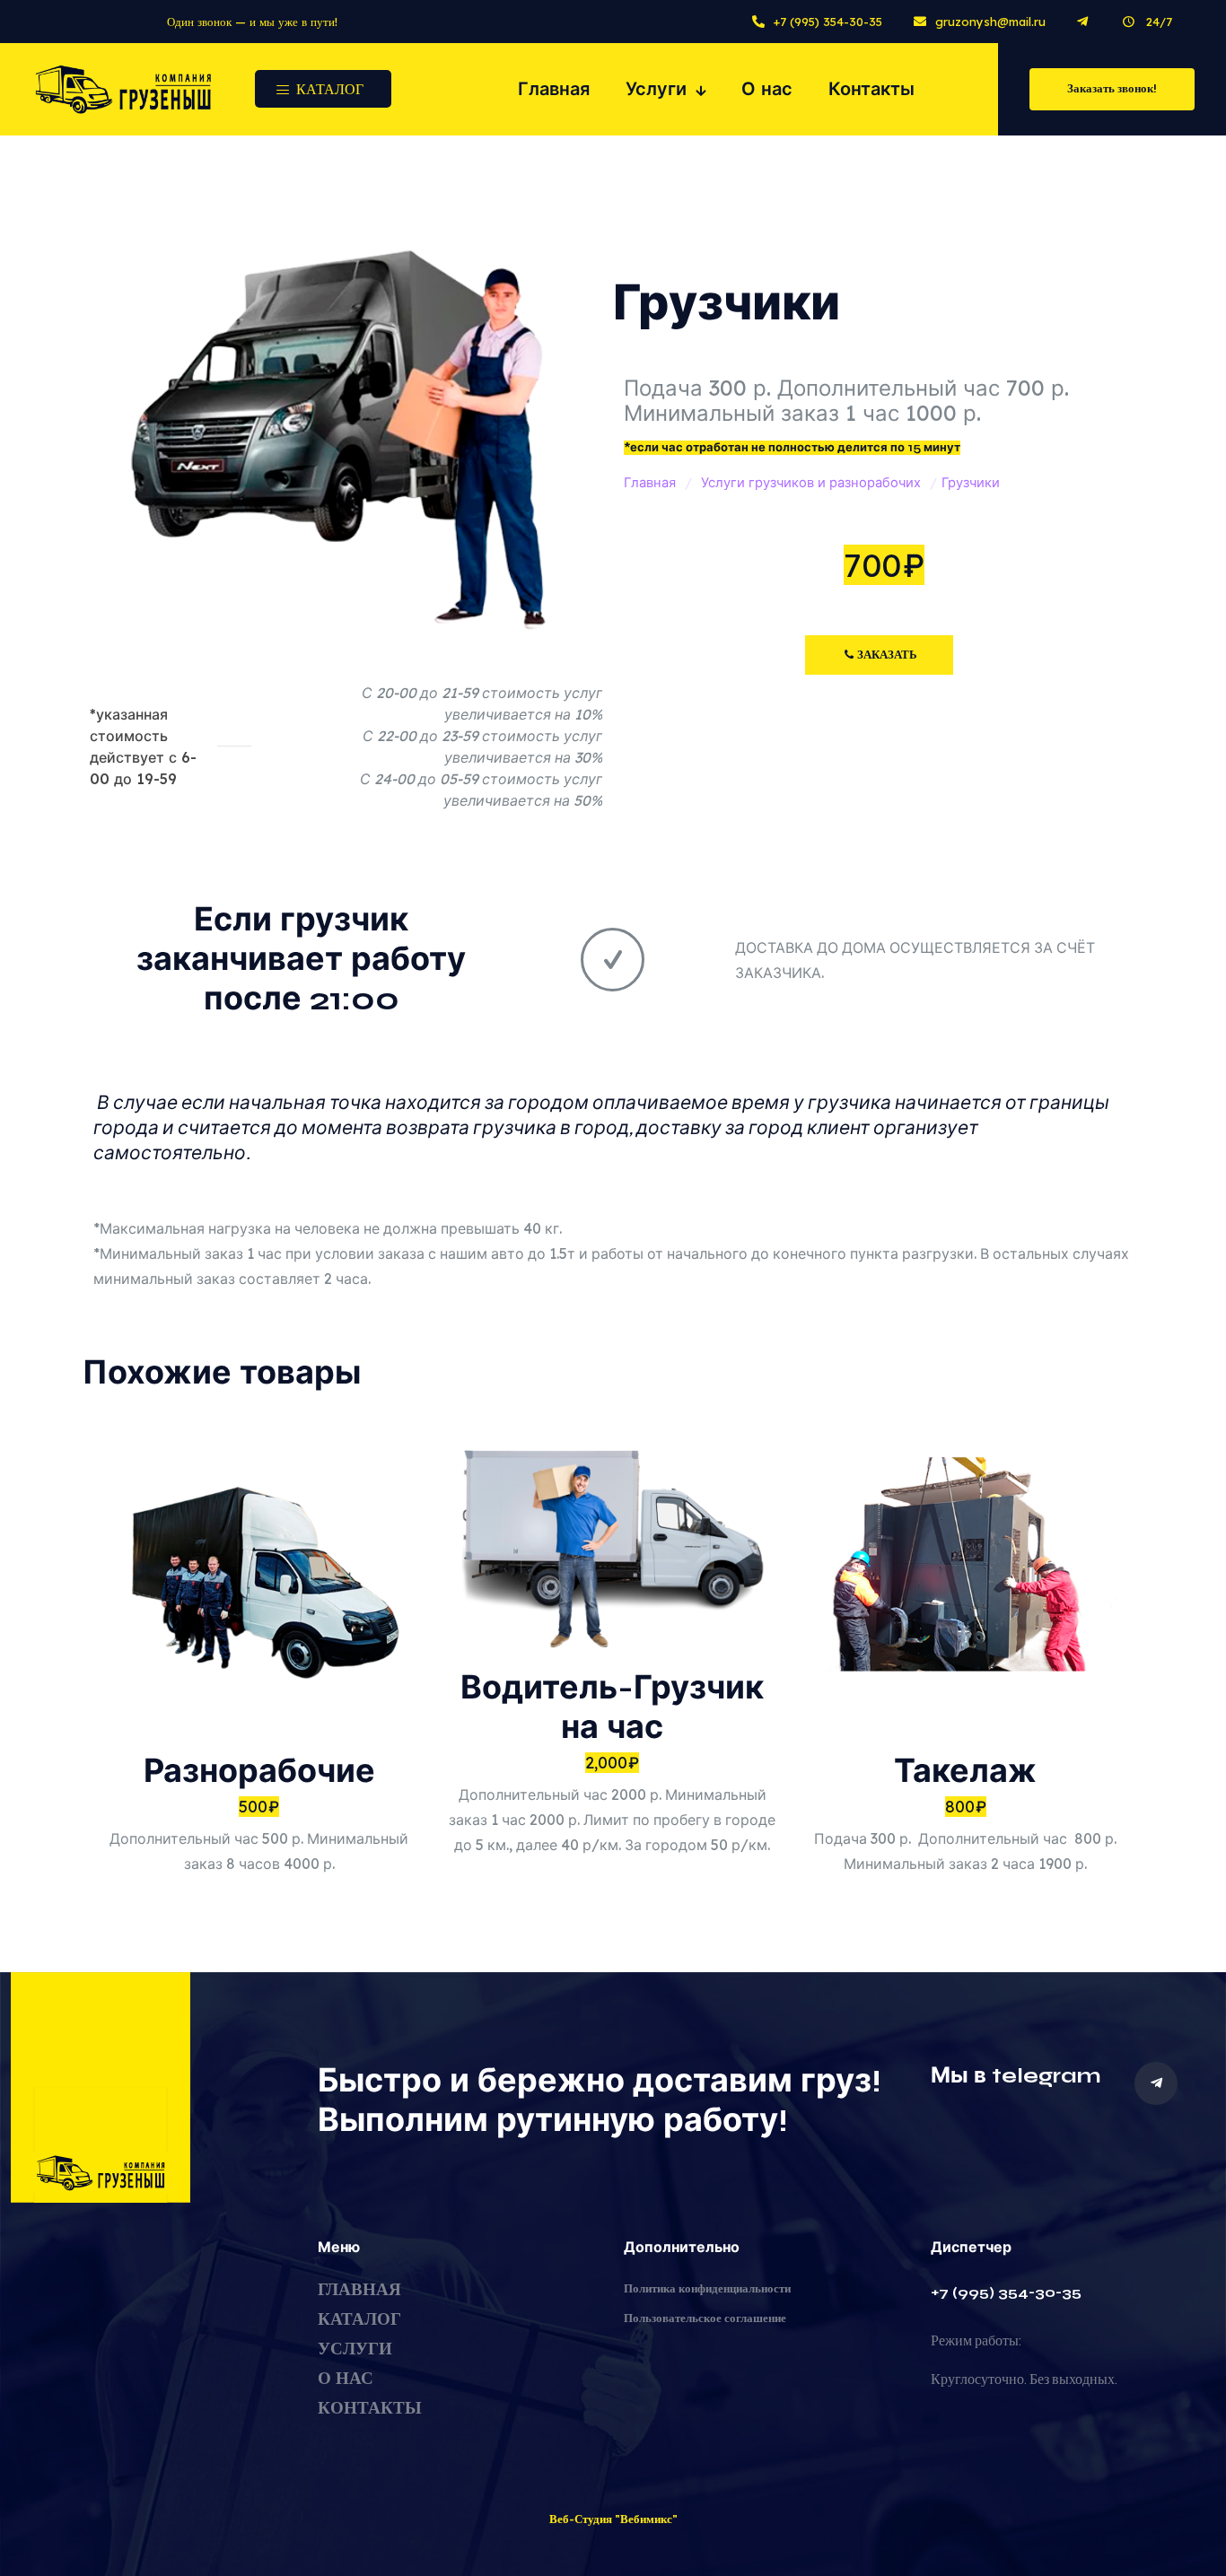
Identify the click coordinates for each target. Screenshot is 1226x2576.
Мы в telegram (1016, 2076)
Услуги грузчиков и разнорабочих (811, 482)
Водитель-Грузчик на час (612, 1708)
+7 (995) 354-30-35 (1006, 2292)
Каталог (359, 2319)
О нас (346, 2378)
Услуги (355, 2349)
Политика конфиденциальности (707, 2289)
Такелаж (965, 1772)
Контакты (370, 2408)
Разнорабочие (259, 1772)
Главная (650, 482)
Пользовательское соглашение (705, 2318)
